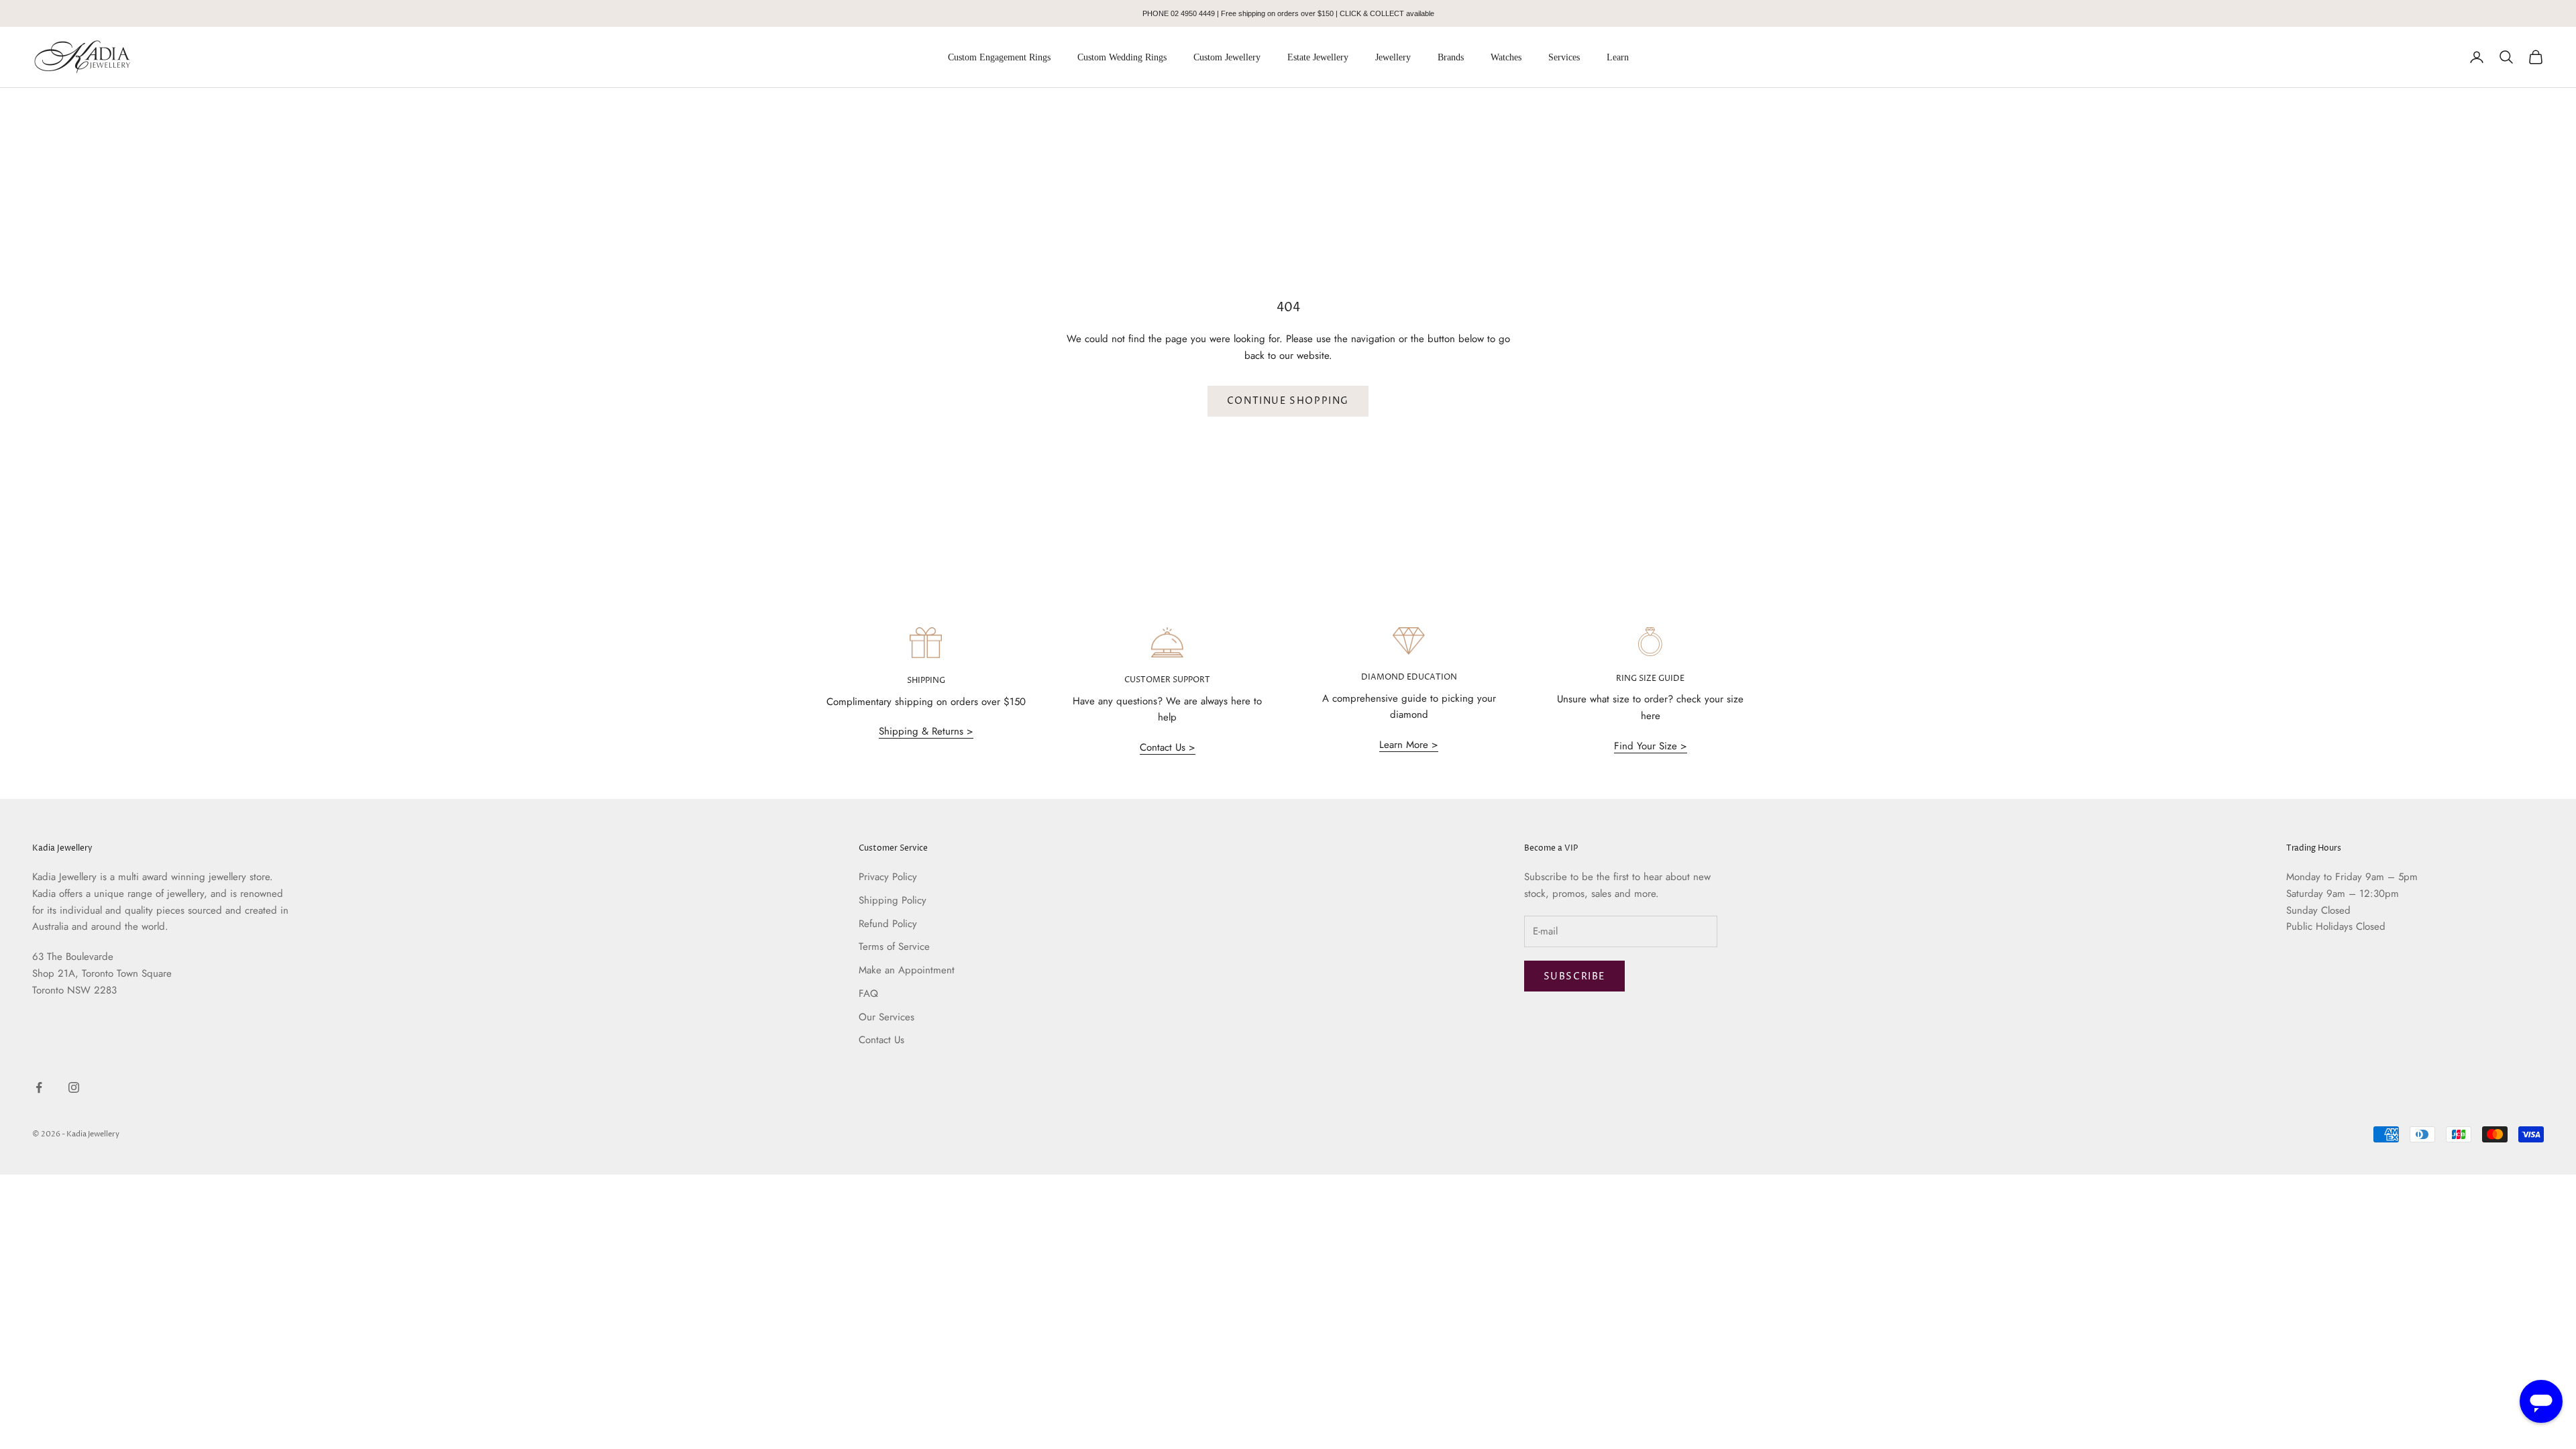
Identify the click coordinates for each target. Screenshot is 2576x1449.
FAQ (868, 994)
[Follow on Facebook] (39, 1087)
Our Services (887, 1017)
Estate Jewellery (1318, 57)
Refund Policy (888, 924)
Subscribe (1574, 976)
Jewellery (1393, 57)
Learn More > (1409, 745)
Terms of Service (894, 947)
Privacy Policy (888, 877)
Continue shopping (1288, 401)
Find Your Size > (1651, 746)
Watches (1506, 57)
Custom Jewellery (1227, 57)
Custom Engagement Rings (999, 57)
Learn (1618, 57)
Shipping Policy (893, 900)
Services (1564, 57)
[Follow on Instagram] (74, 1087)
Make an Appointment (907, 970)
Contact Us (881, 1040)
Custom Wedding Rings (1122, 57)
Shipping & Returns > (926, 731)
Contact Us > (1168, 747)
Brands (1451, 57)
